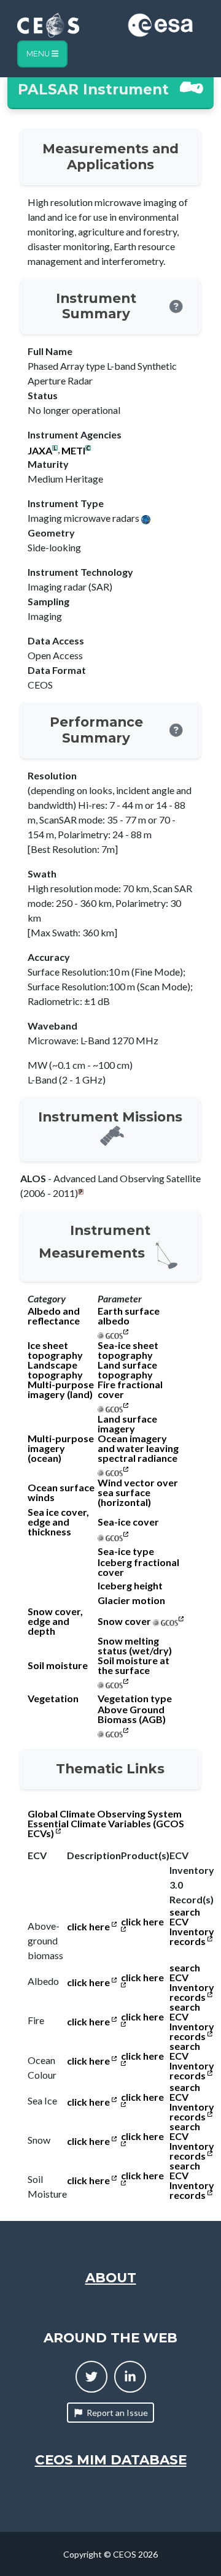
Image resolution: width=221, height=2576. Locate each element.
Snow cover (124, 1621)
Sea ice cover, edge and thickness (58, 1522)
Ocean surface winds (61, 1492)
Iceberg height (130, 1586)
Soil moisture (58, 1665)
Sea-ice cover (128, 1522)
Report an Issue (117, 2413)
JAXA (40, 451)
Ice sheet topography (55, 1350)
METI (73, 451)
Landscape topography (55, 1370)
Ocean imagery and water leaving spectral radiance (138, 1448)
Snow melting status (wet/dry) (135, 1646)
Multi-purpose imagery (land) (61, 1389)
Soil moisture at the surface (134, 1665)
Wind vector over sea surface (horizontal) (138, 1492)
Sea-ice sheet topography (128, 1350)
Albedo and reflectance (54, 1316)
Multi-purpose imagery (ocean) (61, 1448)
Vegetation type (135, 1699)
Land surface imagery (127, 1424)
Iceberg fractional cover (138, 1567)
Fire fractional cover (130, 1389)
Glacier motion (131, 1600)
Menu (39, 54)
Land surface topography (127, 1370)
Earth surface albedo (129, 1316)
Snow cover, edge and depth (55, 1621)
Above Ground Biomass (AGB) (132, 1714)
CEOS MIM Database (111, 2459)
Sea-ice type (126, 1551)
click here (89, 1927)
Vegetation (53, 1699)
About (111, 2277)
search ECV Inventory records (192, 1927)
